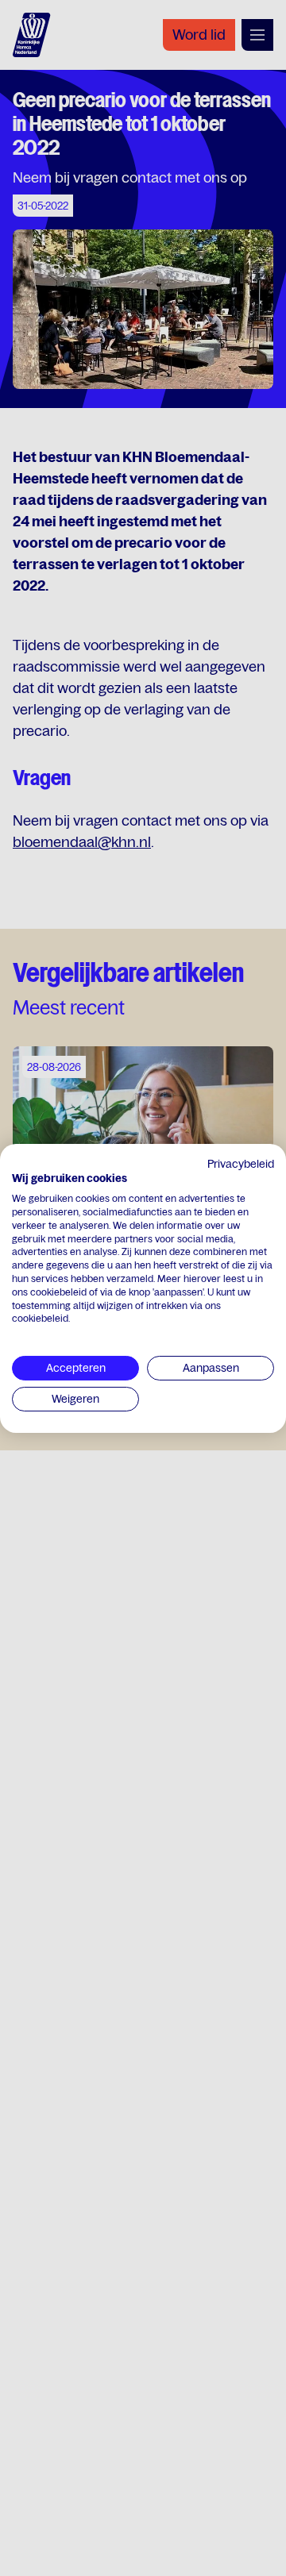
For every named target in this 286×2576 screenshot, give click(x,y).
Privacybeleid (241, 1163)
